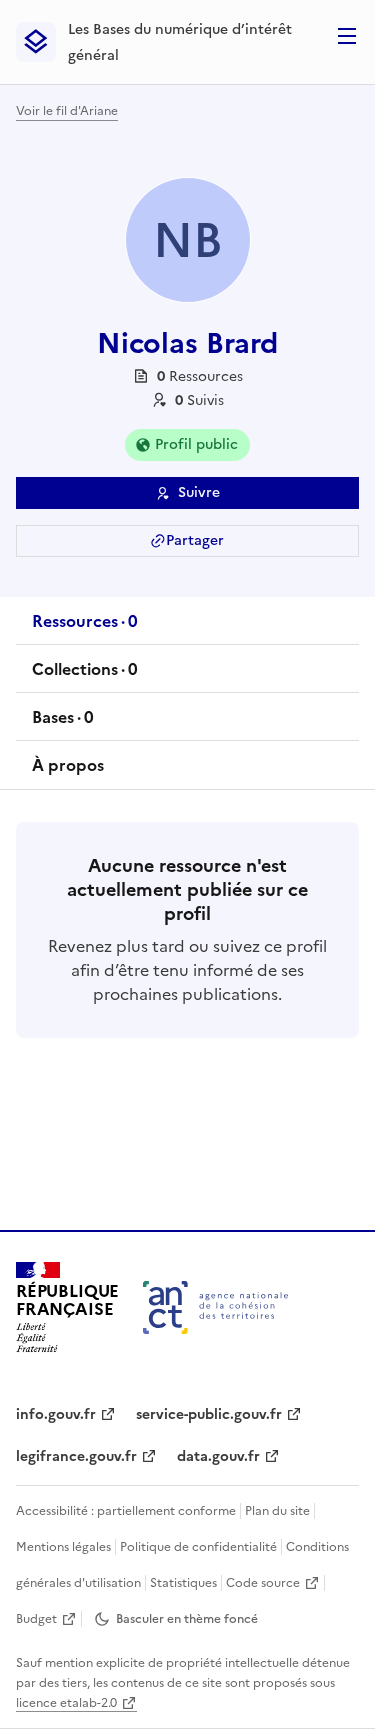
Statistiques (183, 1583)
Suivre (199, 492)
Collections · (84, 675)
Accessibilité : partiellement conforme (126, 1511)
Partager (195, 540)
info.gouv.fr (56, 1414)
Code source (263, 1583)
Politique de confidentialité (198, 1547)
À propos (68, 765)
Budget (36, 1619)
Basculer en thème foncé (187, 1619)
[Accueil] (215, 1307)
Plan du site (277, 1511)
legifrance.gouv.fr (76, 1456)
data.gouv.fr (218, 1456)
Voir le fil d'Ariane (67, 111)
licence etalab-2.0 (66, 1703)
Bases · (62, 723)
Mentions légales (63, 1547)
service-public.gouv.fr (209, 1414)
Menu (347, 36)
